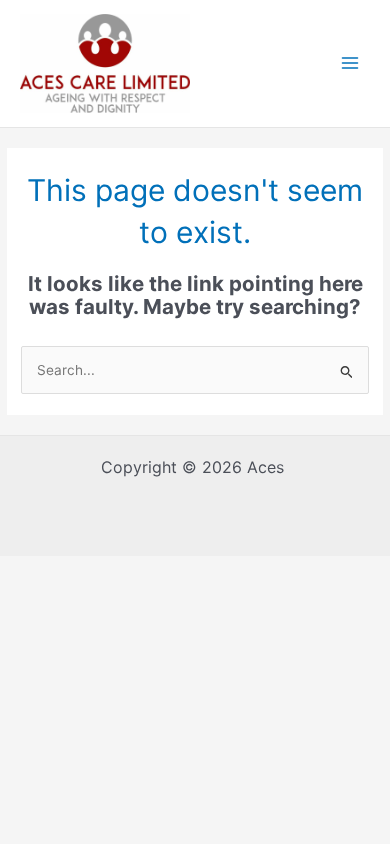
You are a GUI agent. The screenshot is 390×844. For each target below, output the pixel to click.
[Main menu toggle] (350, 63)
